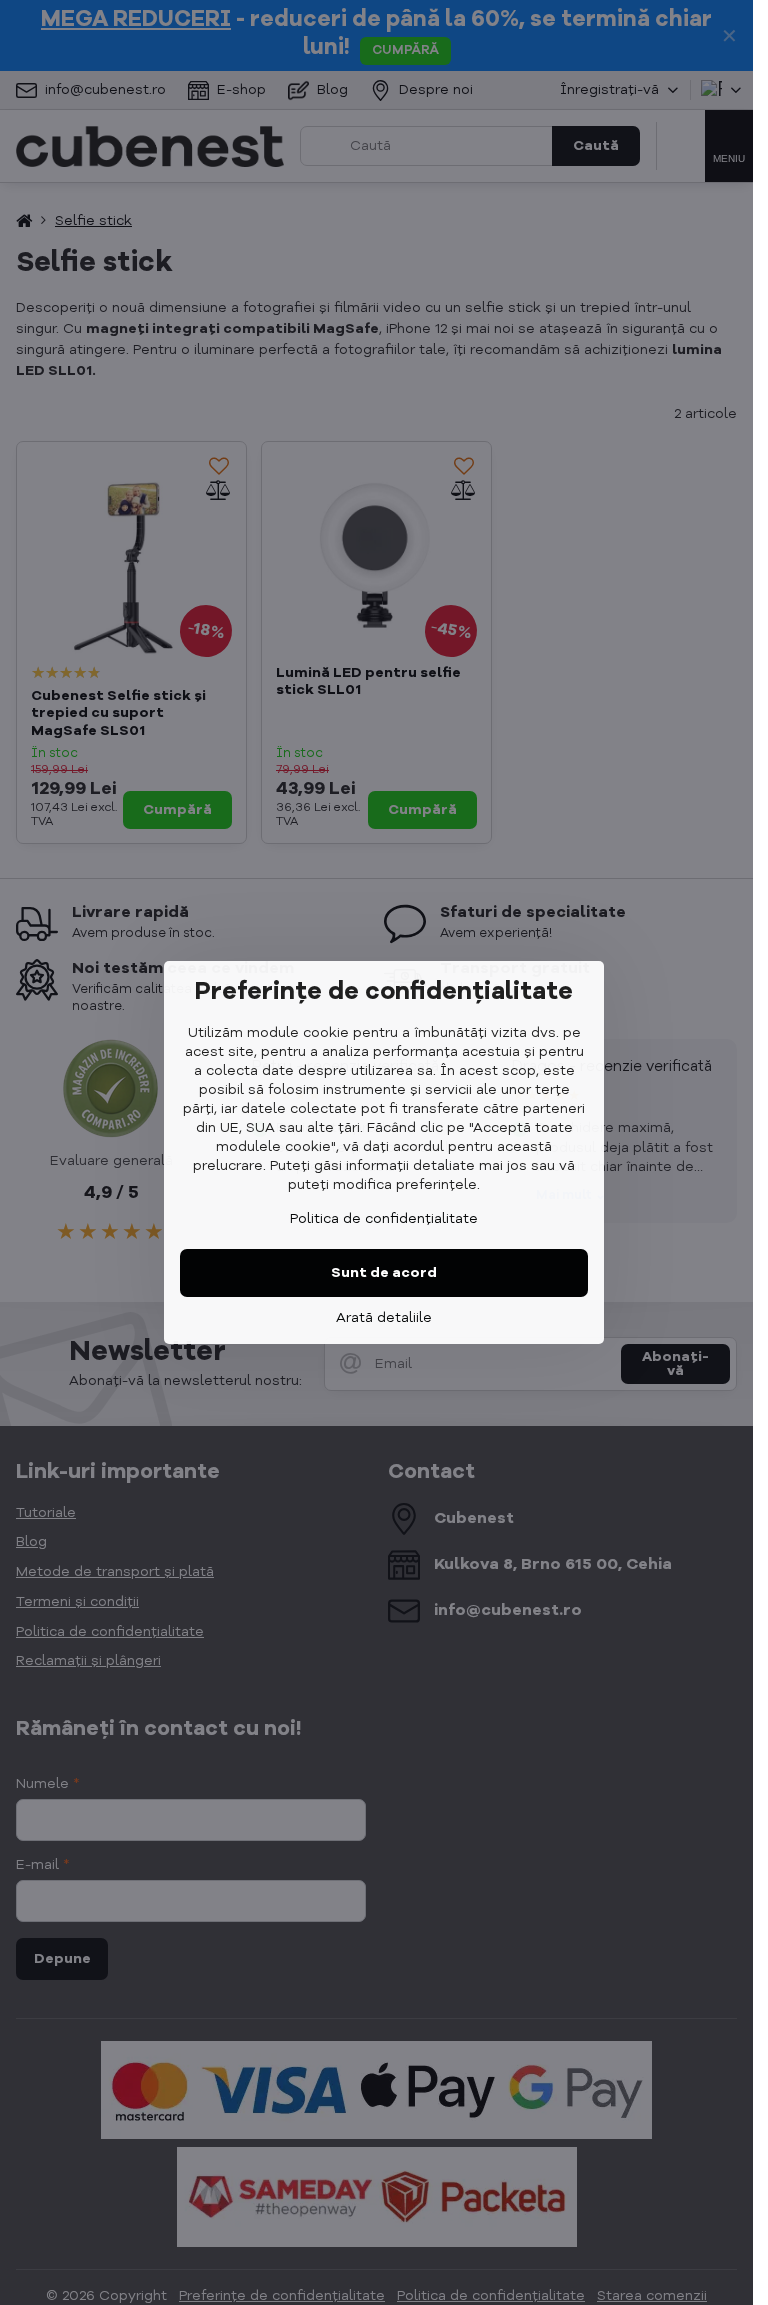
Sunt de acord (384, 1273)
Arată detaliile (384, 1318)
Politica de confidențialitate (384, 1219)
